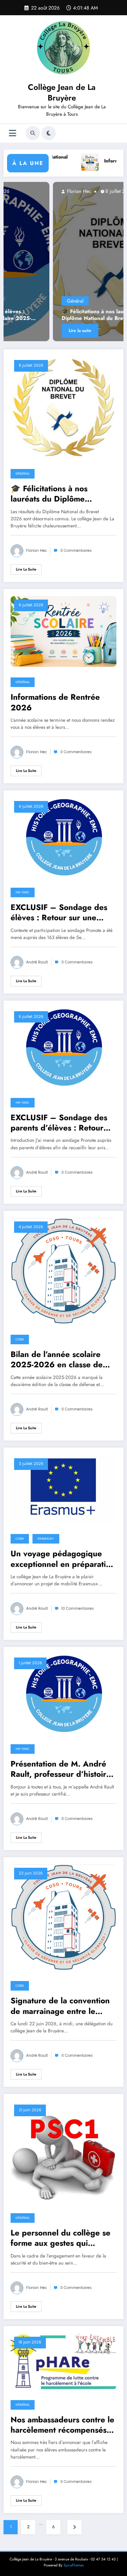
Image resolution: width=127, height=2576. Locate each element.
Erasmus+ (46, 1539)
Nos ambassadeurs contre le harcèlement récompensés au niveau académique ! (62, 2425)
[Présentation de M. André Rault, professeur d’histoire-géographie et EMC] (64, 1693)
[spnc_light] (49, 133)
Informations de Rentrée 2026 (55, 702)
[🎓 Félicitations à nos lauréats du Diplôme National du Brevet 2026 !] (64, 407)
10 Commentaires (78, 1608)
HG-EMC (23, 892)
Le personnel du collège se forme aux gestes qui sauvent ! (61, 2238)
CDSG (20, 1339)
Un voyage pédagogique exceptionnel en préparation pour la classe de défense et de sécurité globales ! (63, 1559)
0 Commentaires (76, 551)
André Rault (37, 962)
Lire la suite (36, 331)
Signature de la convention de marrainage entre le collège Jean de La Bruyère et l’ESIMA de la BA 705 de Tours (63, 2006)
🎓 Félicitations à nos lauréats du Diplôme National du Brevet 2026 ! (62, 315)
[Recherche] (33, 133)
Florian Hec (34, 191)
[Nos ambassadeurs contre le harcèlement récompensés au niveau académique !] (64, 2361)
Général (31, 301)
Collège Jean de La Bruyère (62, 92)
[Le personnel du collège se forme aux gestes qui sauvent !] (64, 2152)
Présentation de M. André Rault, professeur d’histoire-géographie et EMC (62, 1769)
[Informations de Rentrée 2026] (64, 631)
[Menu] (13, 133)
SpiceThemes (74, 2565)
